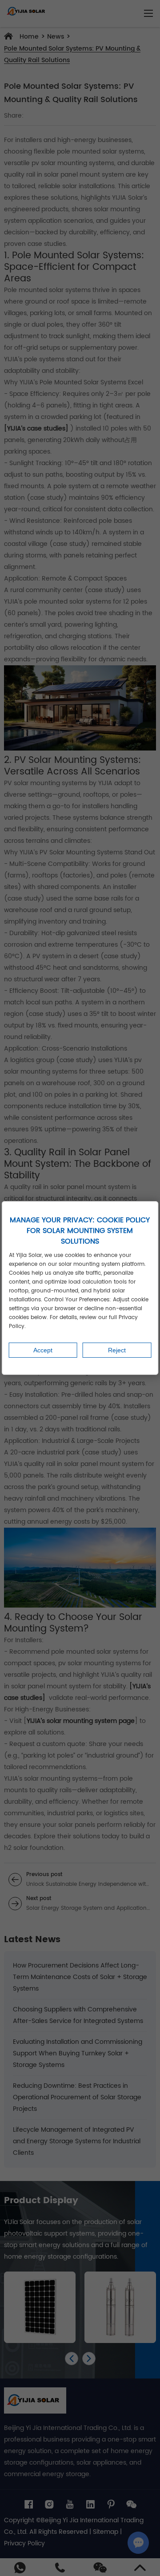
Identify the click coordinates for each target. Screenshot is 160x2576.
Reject (117, 1350)
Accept (43, 1350)
